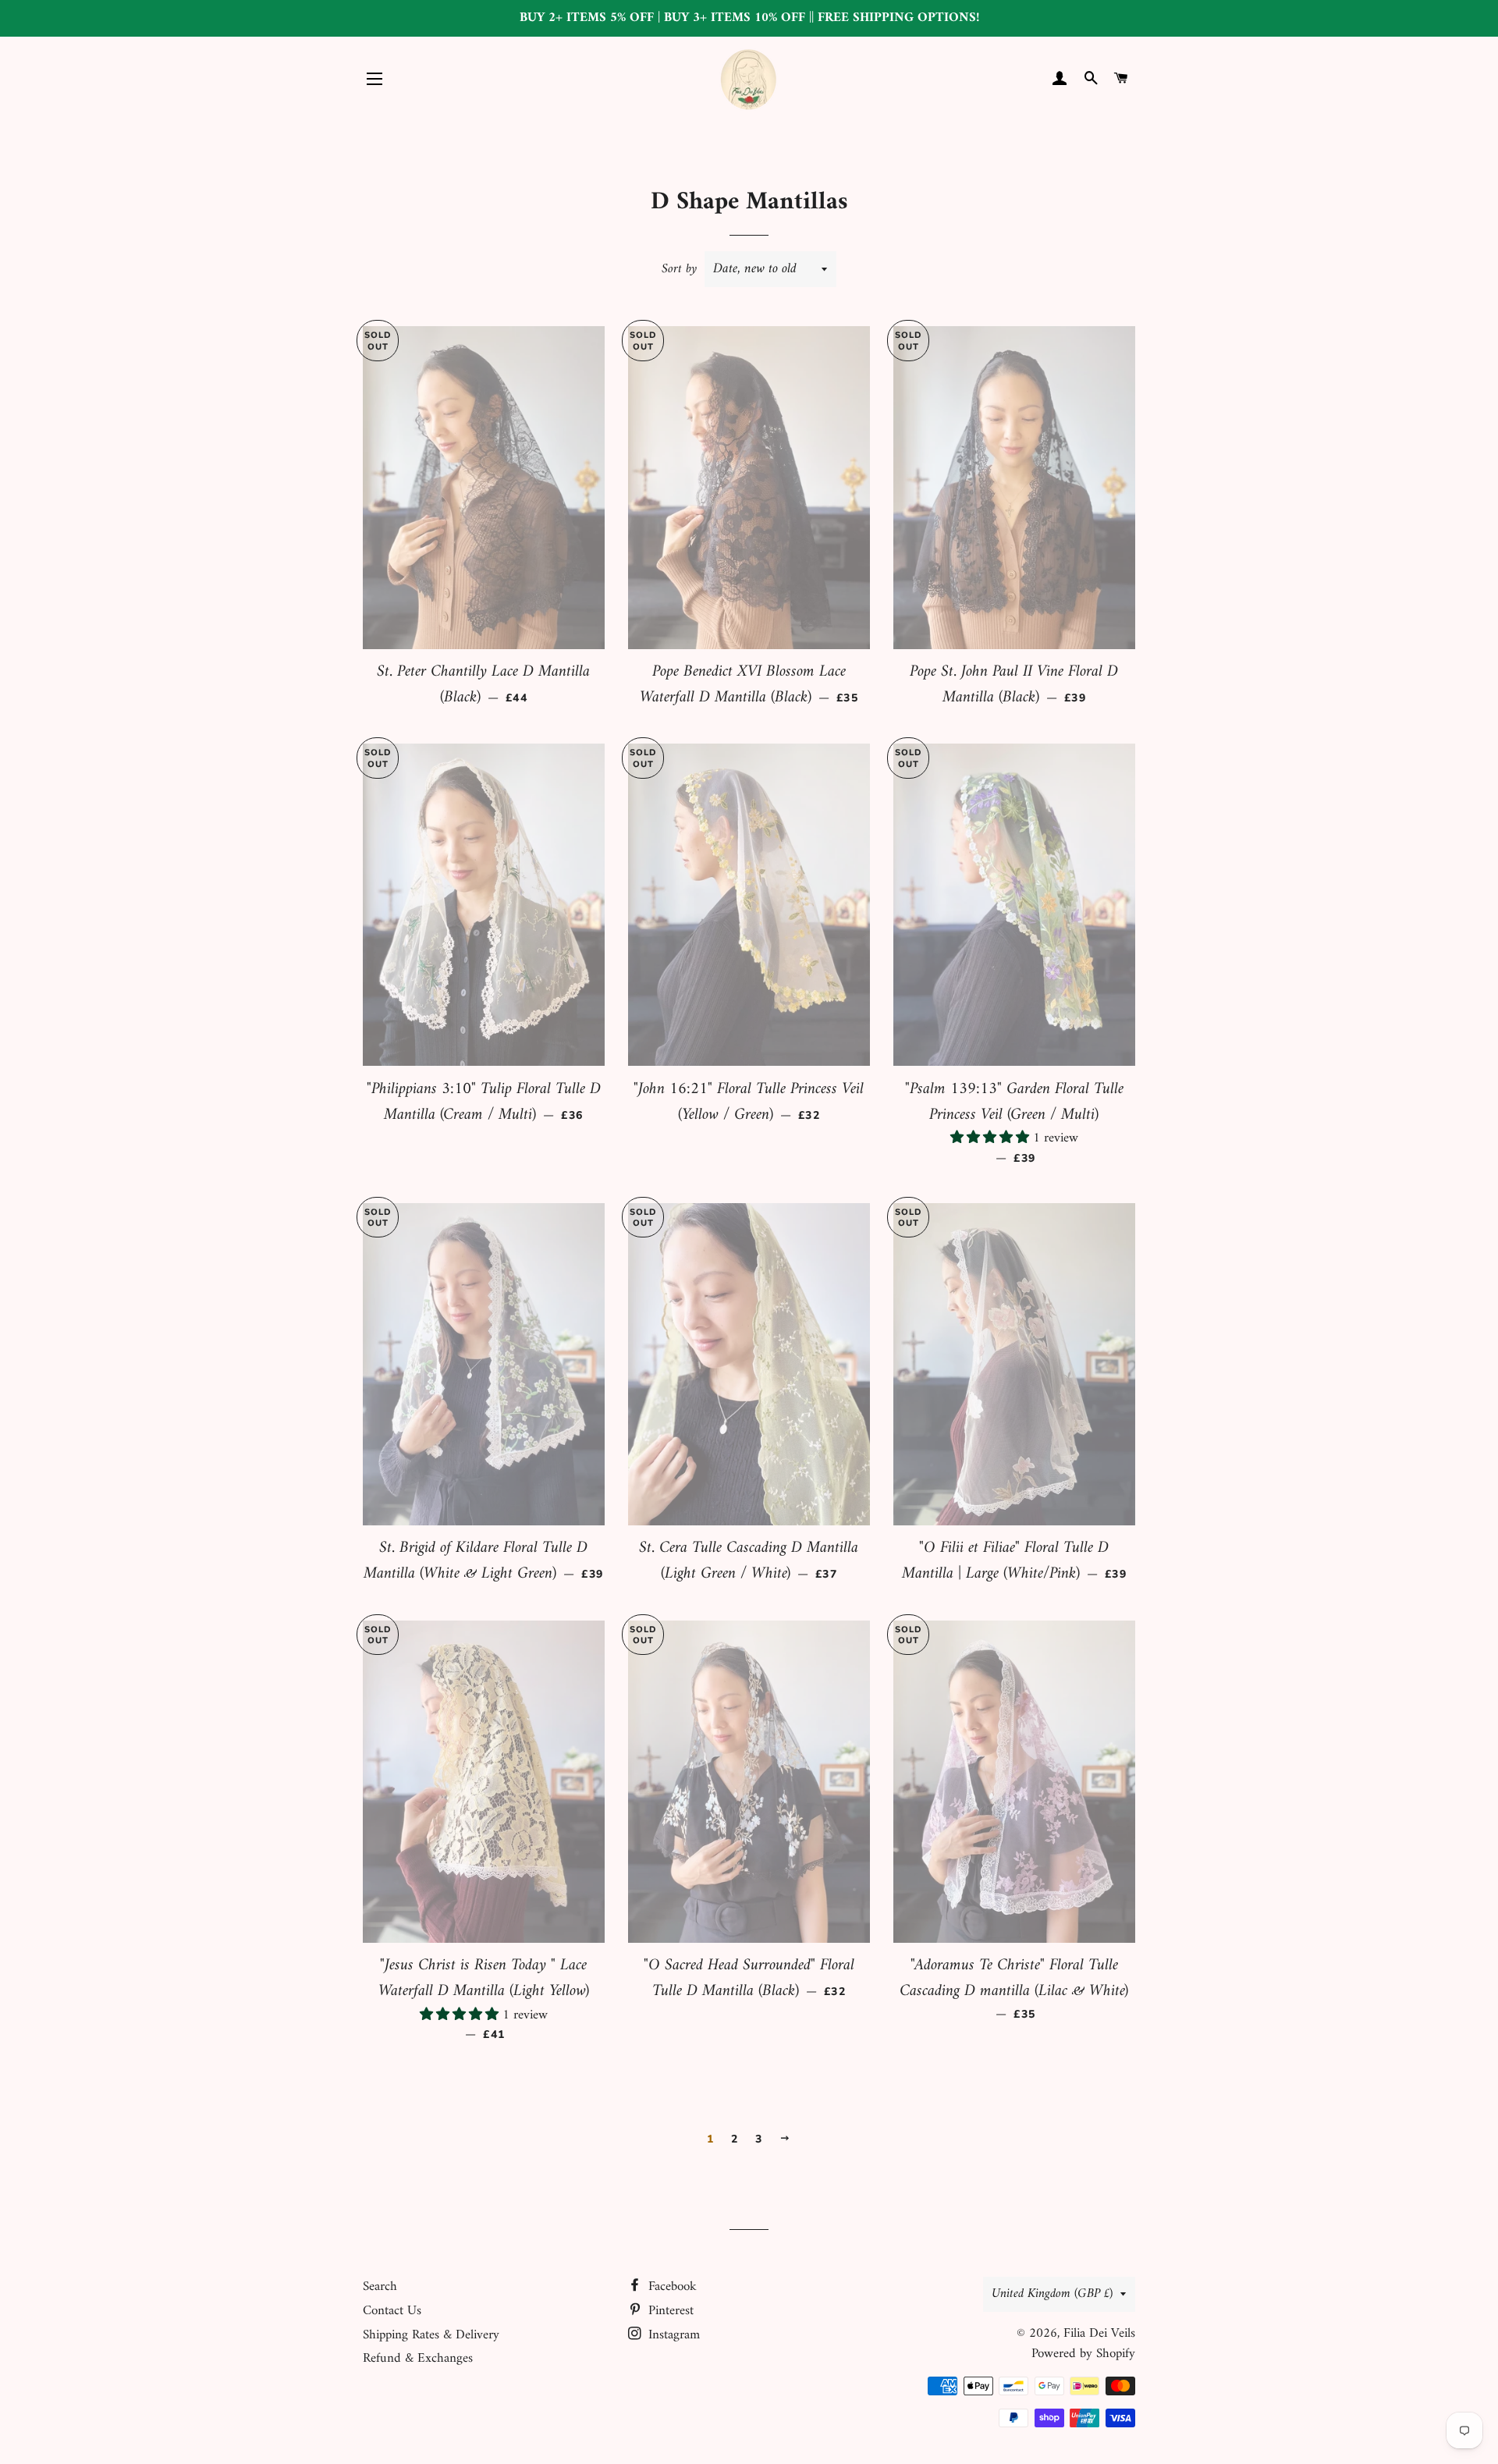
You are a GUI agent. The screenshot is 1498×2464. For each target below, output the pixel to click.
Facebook (671, 2287)
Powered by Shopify (1083, 2354)
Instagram (672, 2335)
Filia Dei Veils (1099, 2334)
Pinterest (669, 2311)
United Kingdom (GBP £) (1052, 2294)
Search (380, 2287)
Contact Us (392, 2311)
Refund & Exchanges (418, 2359)
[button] (992, 1138)
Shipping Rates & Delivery (431, 2335)
